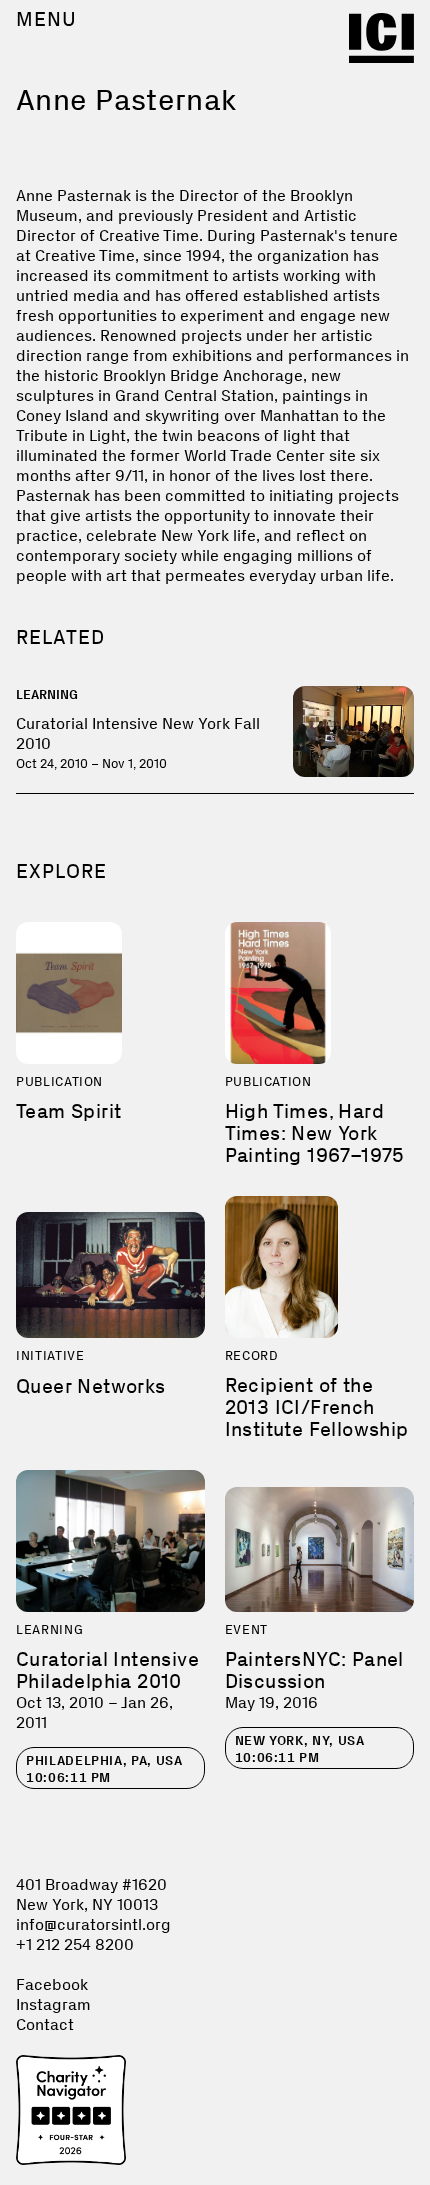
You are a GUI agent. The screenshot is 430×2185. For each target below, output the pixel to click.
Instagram (53, 2004)
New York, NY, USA (300, 1749)
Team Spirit (68, 1111)
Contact (45, 2024)
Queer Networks (91, 1386)
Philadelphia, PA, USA (104, 1769)
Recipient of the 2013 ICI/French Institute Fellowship (317, 1407)
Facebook (52, 1984)
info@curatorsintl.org (93, 1924)
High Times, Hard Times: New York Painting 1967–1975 (315, 1133)
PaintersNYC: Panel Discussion (314, 1670)
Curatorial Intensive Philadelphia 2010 (107, 1670)
